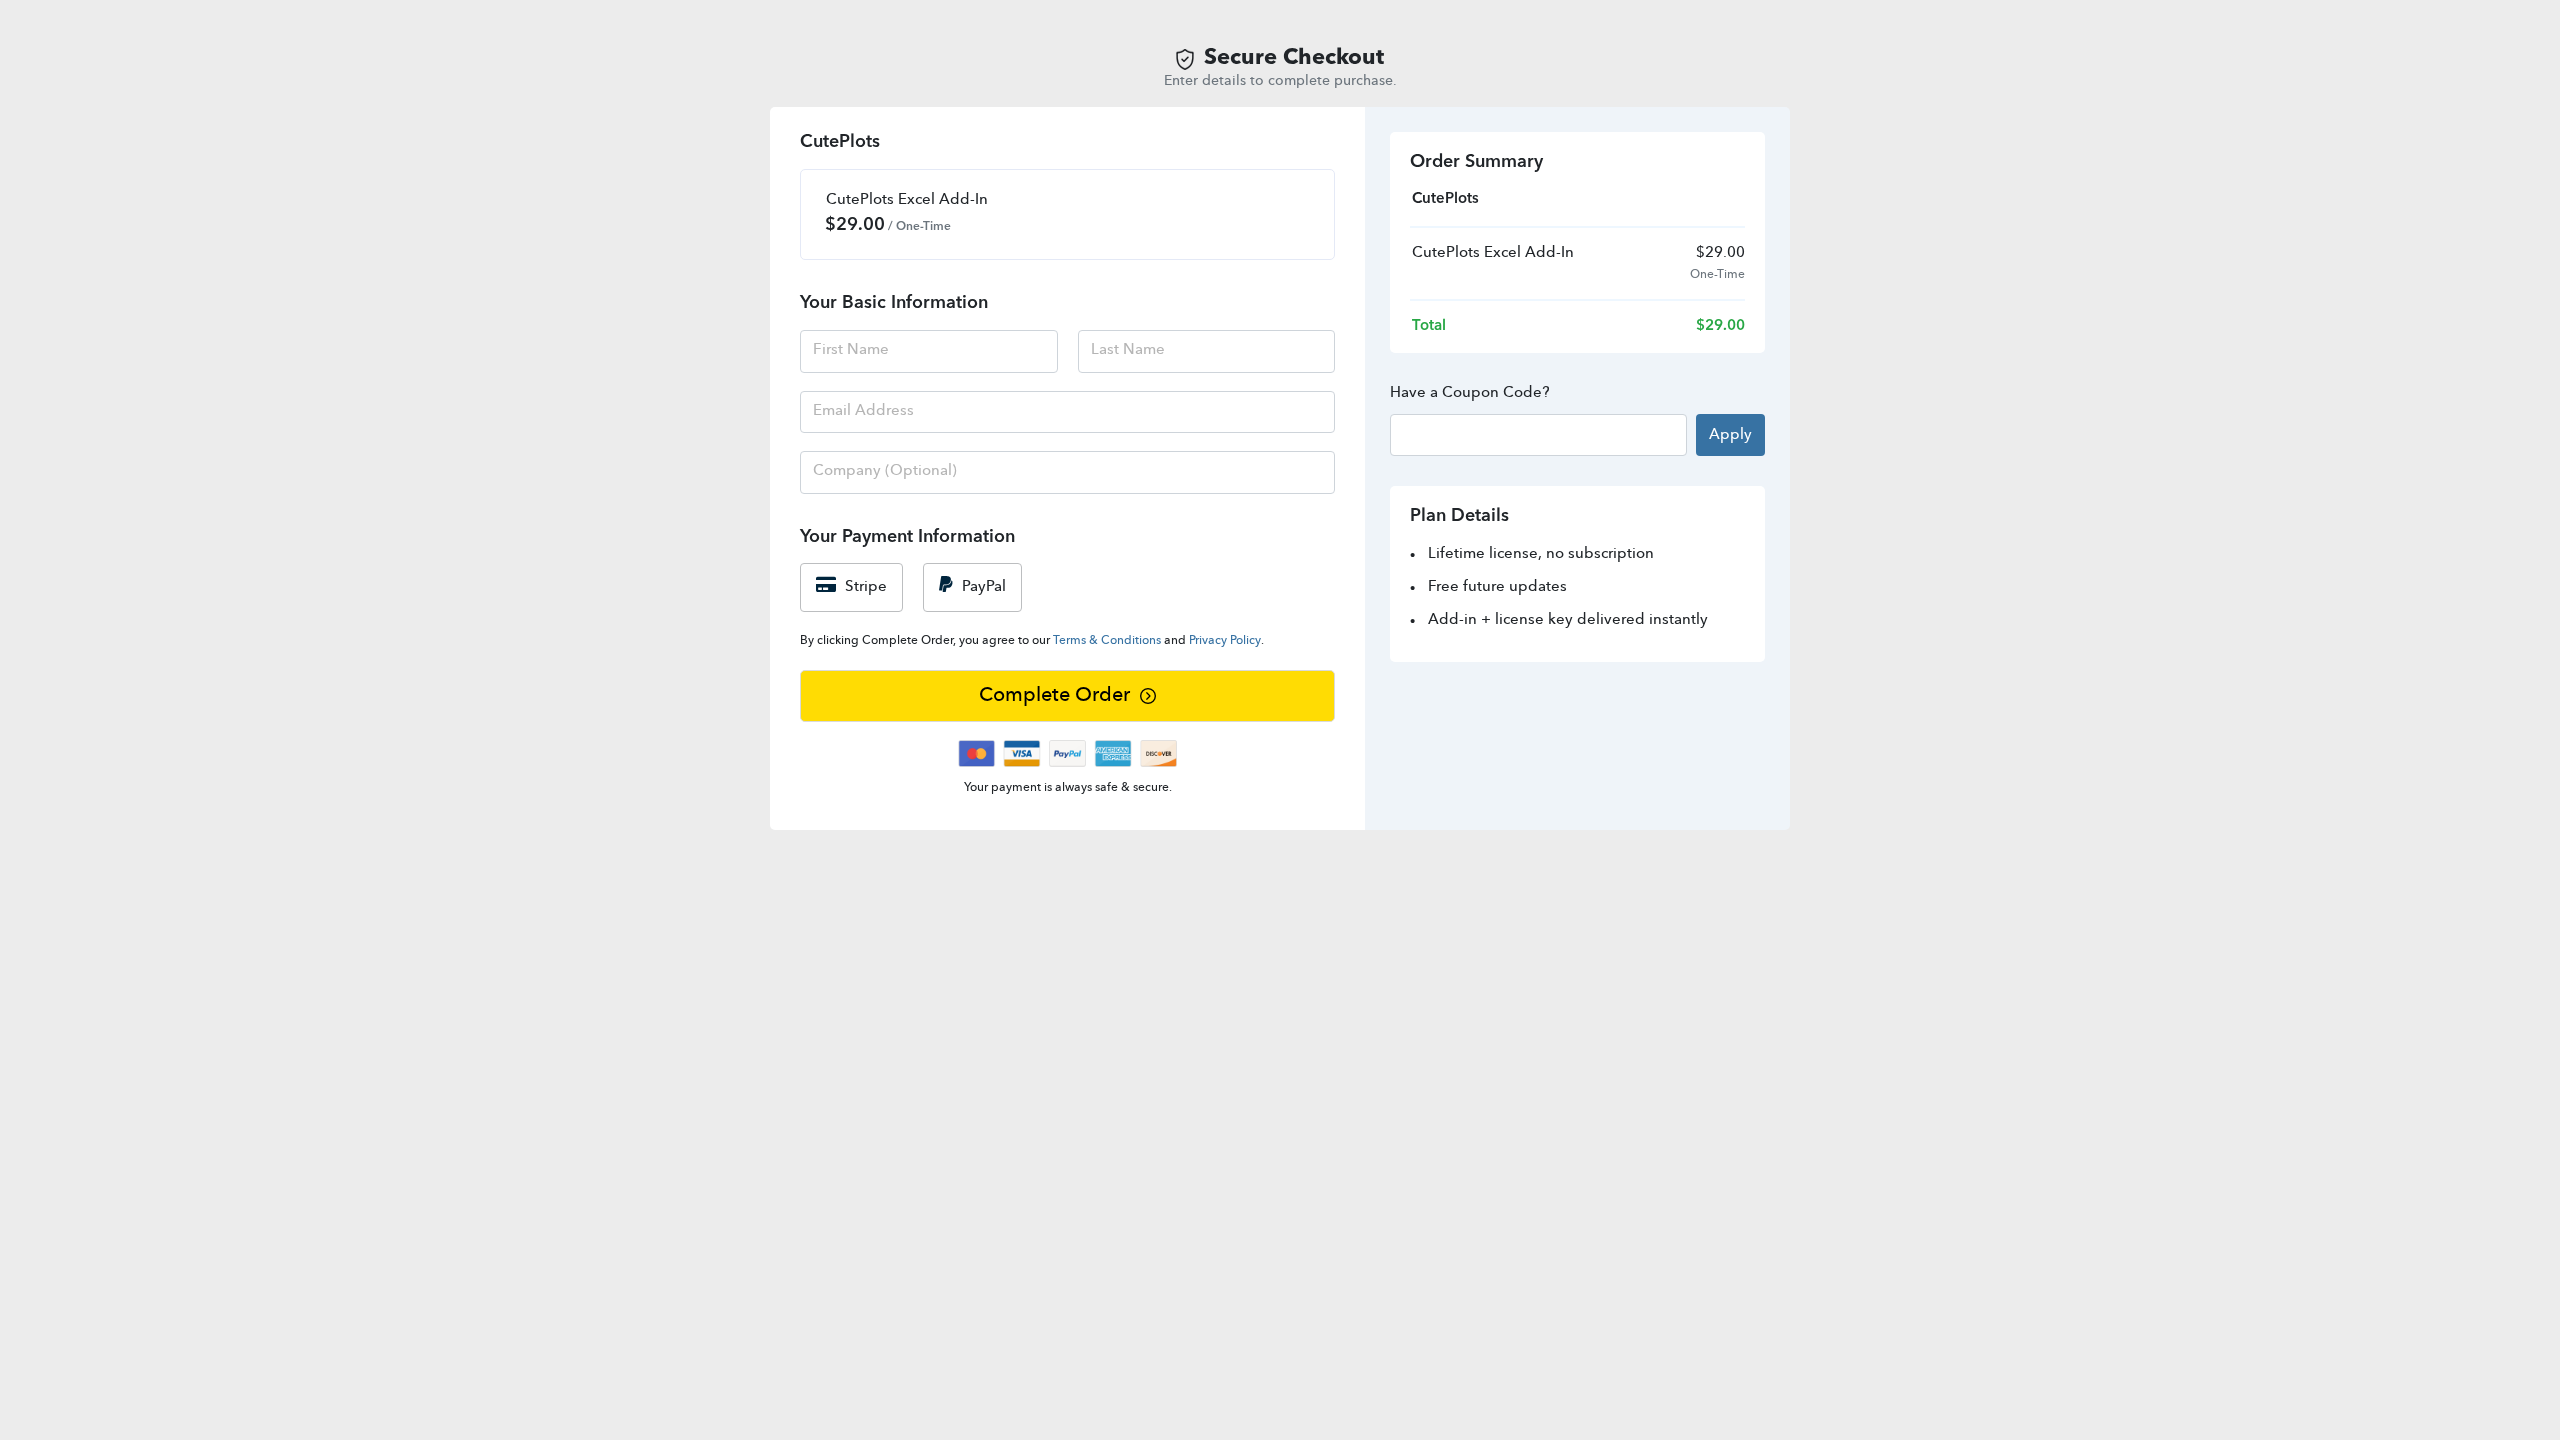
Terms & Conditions (1107, 641)
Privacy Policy (1225, 641)
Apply (1730, 435)
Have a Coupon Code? (1470, 393)
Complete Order (1054, 696)
